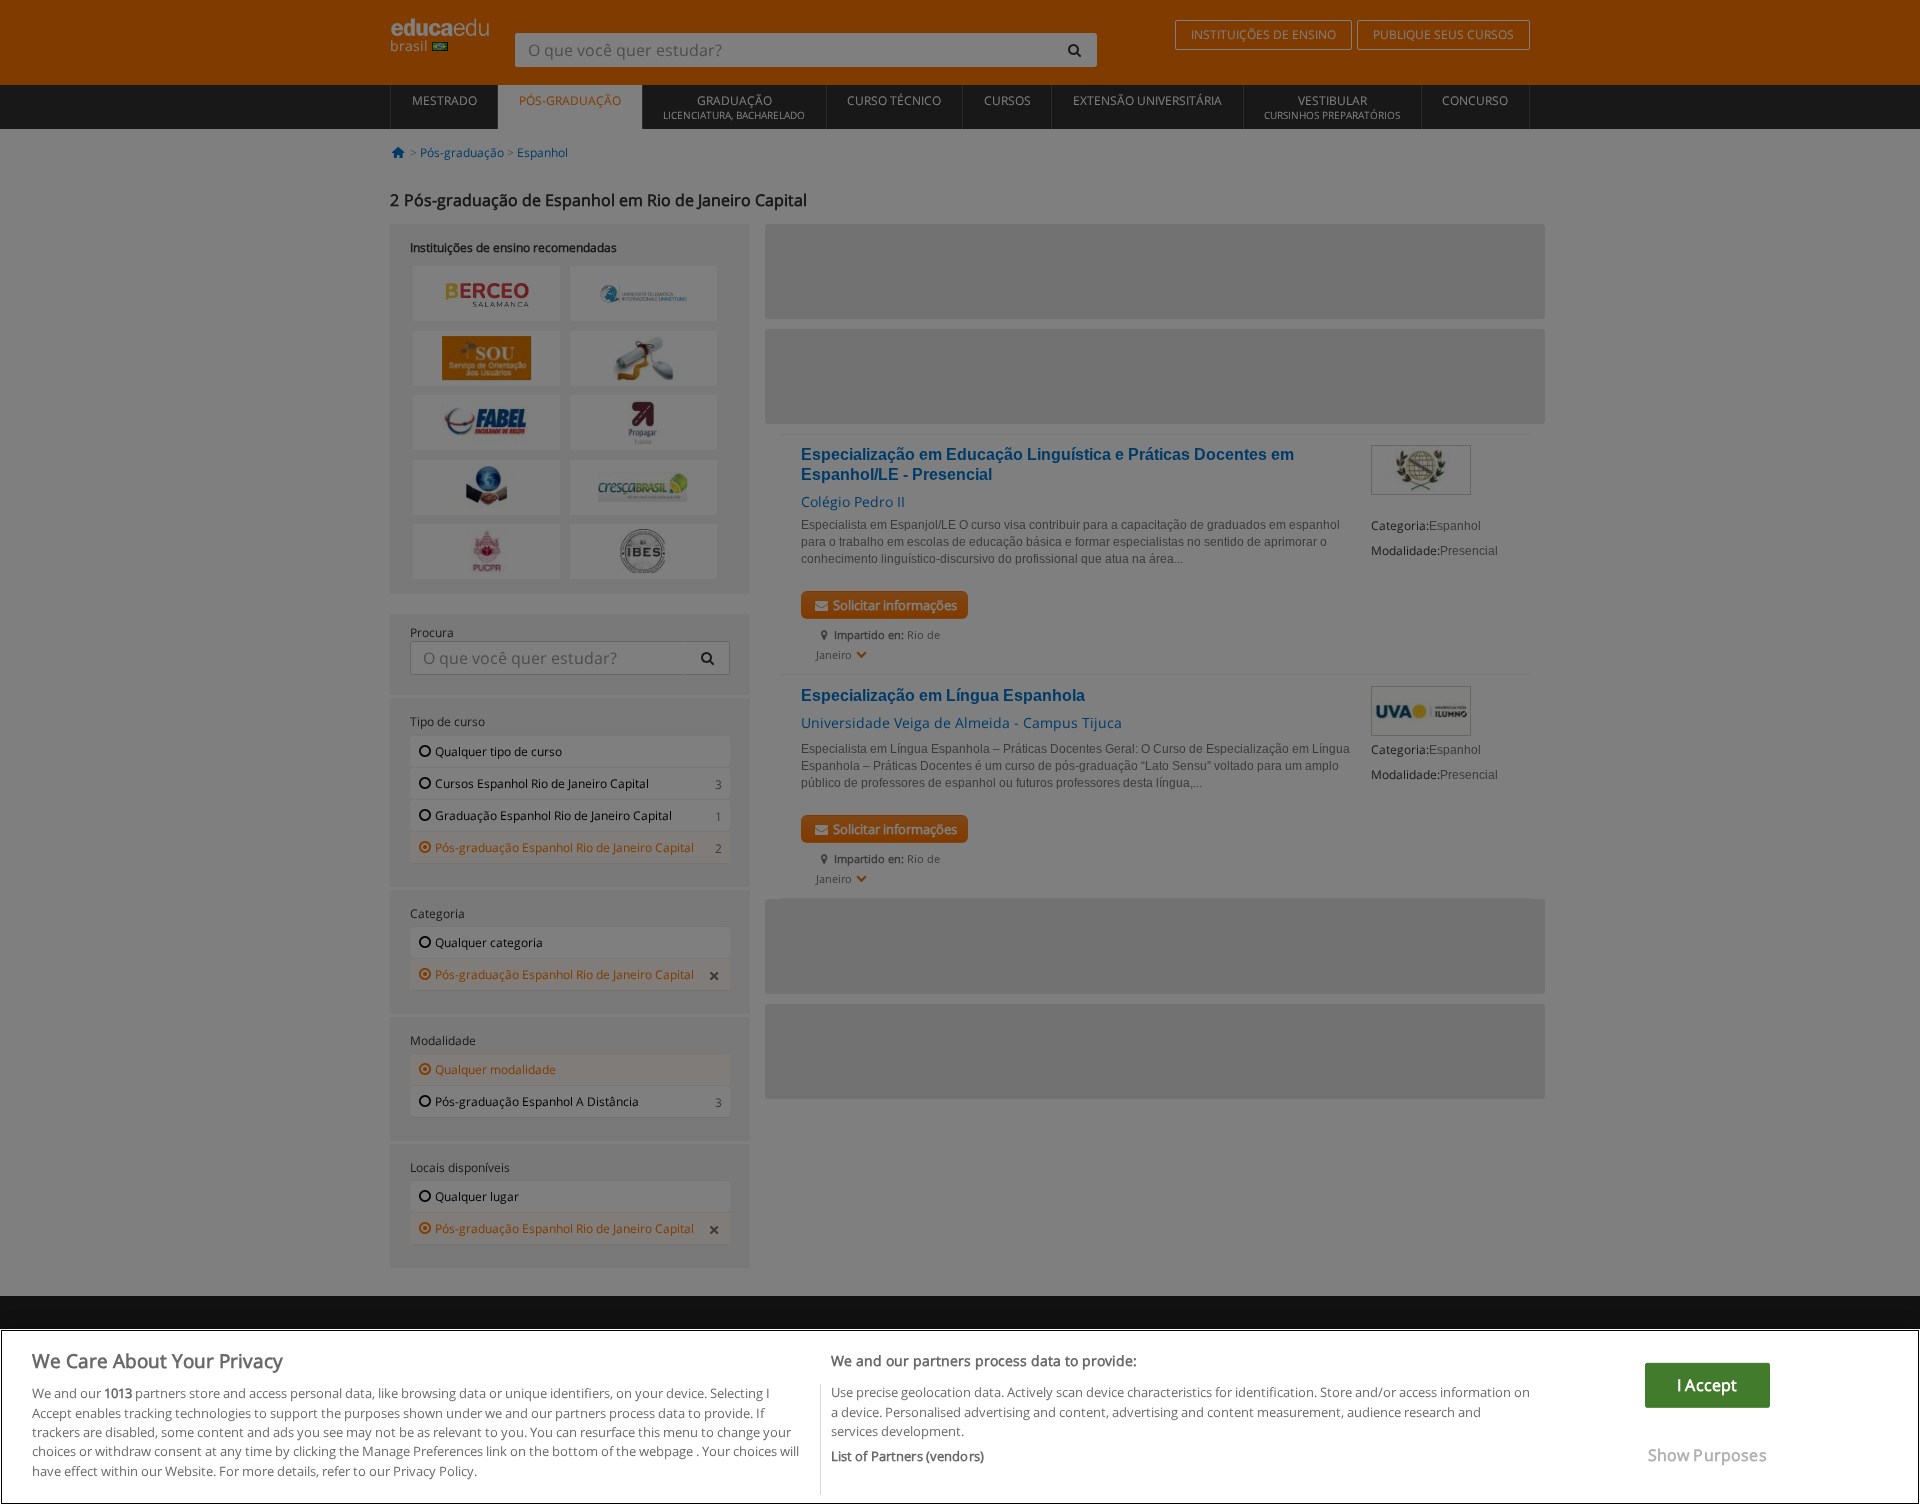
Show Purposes (1707, 1455)
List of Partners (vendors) (907, 1456)
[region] (960, 1417)
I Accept (1707, 1385)
